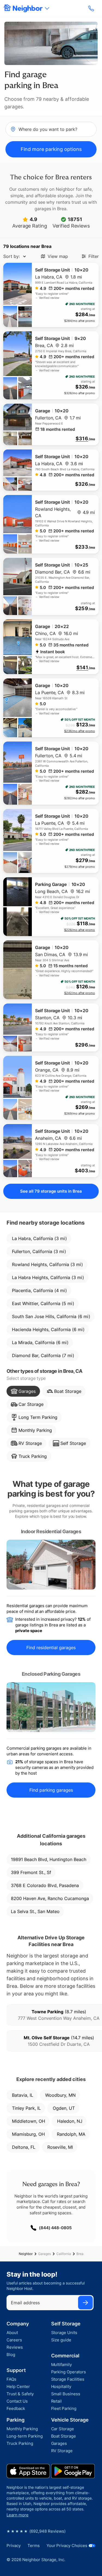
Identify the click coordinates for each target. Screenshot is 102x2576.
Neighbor (26, 2254)
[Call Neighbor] (92, 8)
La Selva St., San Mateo (35, 1911)
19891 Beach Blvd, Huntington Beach (49, 1859)
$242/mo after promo (80, 993)
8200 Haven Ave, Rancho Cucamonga (50, 1898)
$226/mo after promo (80, 930)
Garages (44, 2254)
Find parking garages (51, 1790)
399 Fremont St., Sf (31, 1872)
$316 (82, 439)
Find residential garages (51, 1648)
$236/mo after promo (80, 731)
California (64, 2254)
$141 (82, 668)
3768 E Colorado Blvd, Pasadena (45, 1885)
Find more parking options (51, 149)
